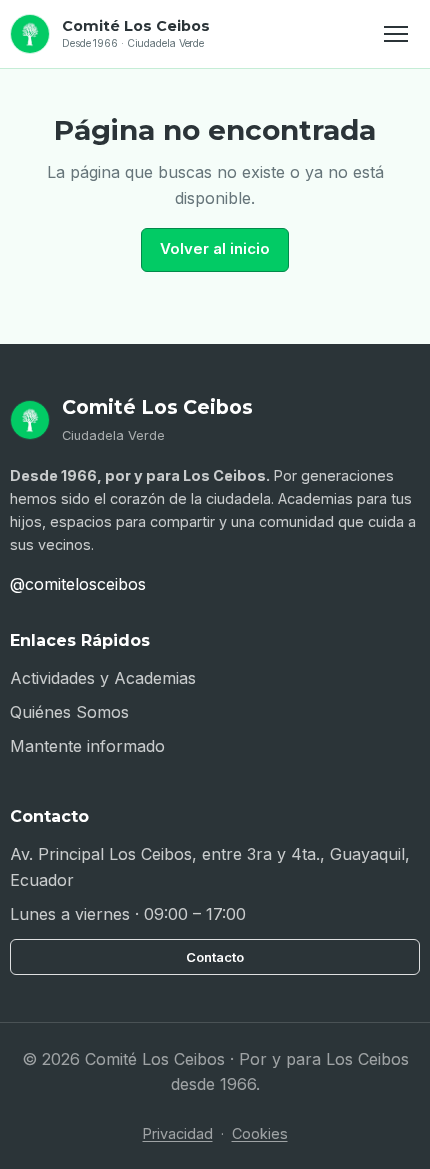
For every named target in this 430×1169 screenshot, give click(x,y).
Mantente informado (87, 746)
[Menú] (398, 34)
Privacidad (178, 1133)
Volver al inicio (215, 248)
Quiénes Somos (69, 712)
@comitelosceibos (78, 584)
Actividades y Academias (103, 678)
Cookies (260, 1133)
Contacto (215, 957)
